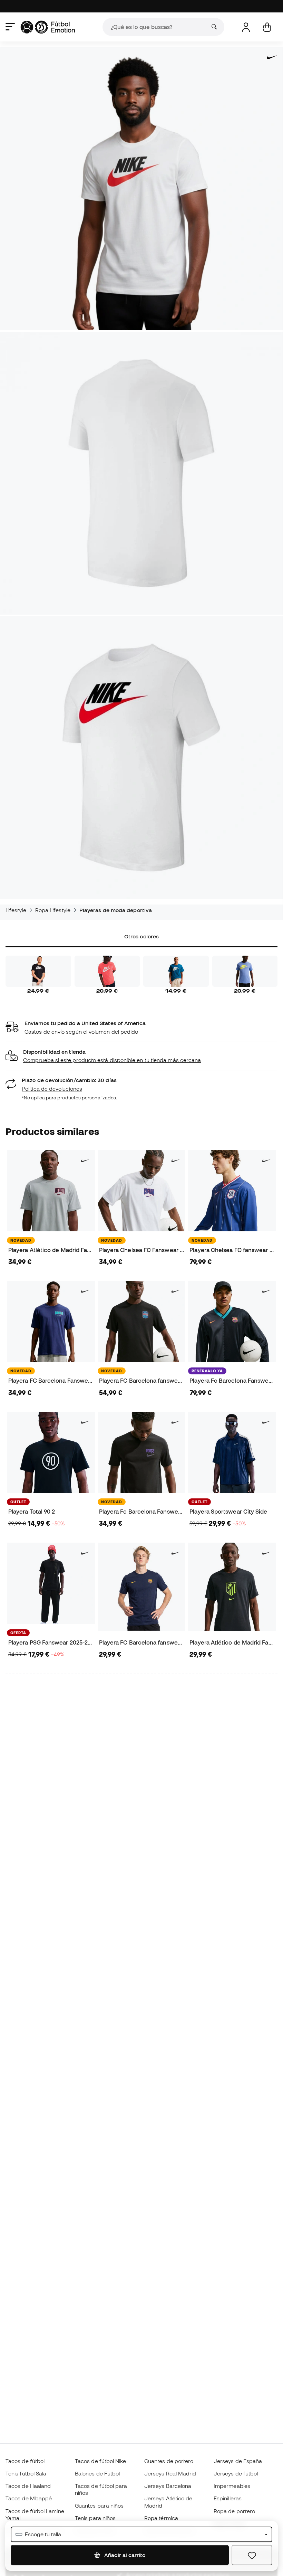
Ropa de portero (234, 2511)
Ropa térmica (161, 2518)
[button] (141, 1056)
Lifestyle (16, 910)
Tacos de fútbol (25, 2461)
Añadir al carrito (124, 2555)
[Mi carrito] (267, 27)
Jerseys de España (238, 2461)
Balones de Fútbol (97, 2473)
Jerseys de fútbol (236, 2473)
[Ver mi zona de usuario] (246, 27)
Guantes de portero (169, 2461)
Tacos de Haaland (28, 2486)
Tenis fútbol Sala (26, 2473)
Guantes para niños (99, 2506)
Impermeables (232, 2486)
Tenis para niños (95, 2518)
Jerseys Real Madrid (170, 2473)
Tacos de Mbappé (29, 2498)
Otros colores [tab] (141, 936)
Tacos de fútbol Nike (101, 2461)
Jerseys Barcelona (168, 2486)
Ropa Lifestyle (53, 910)
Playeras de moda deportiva (116, 910)
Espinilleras (228, 2498)
